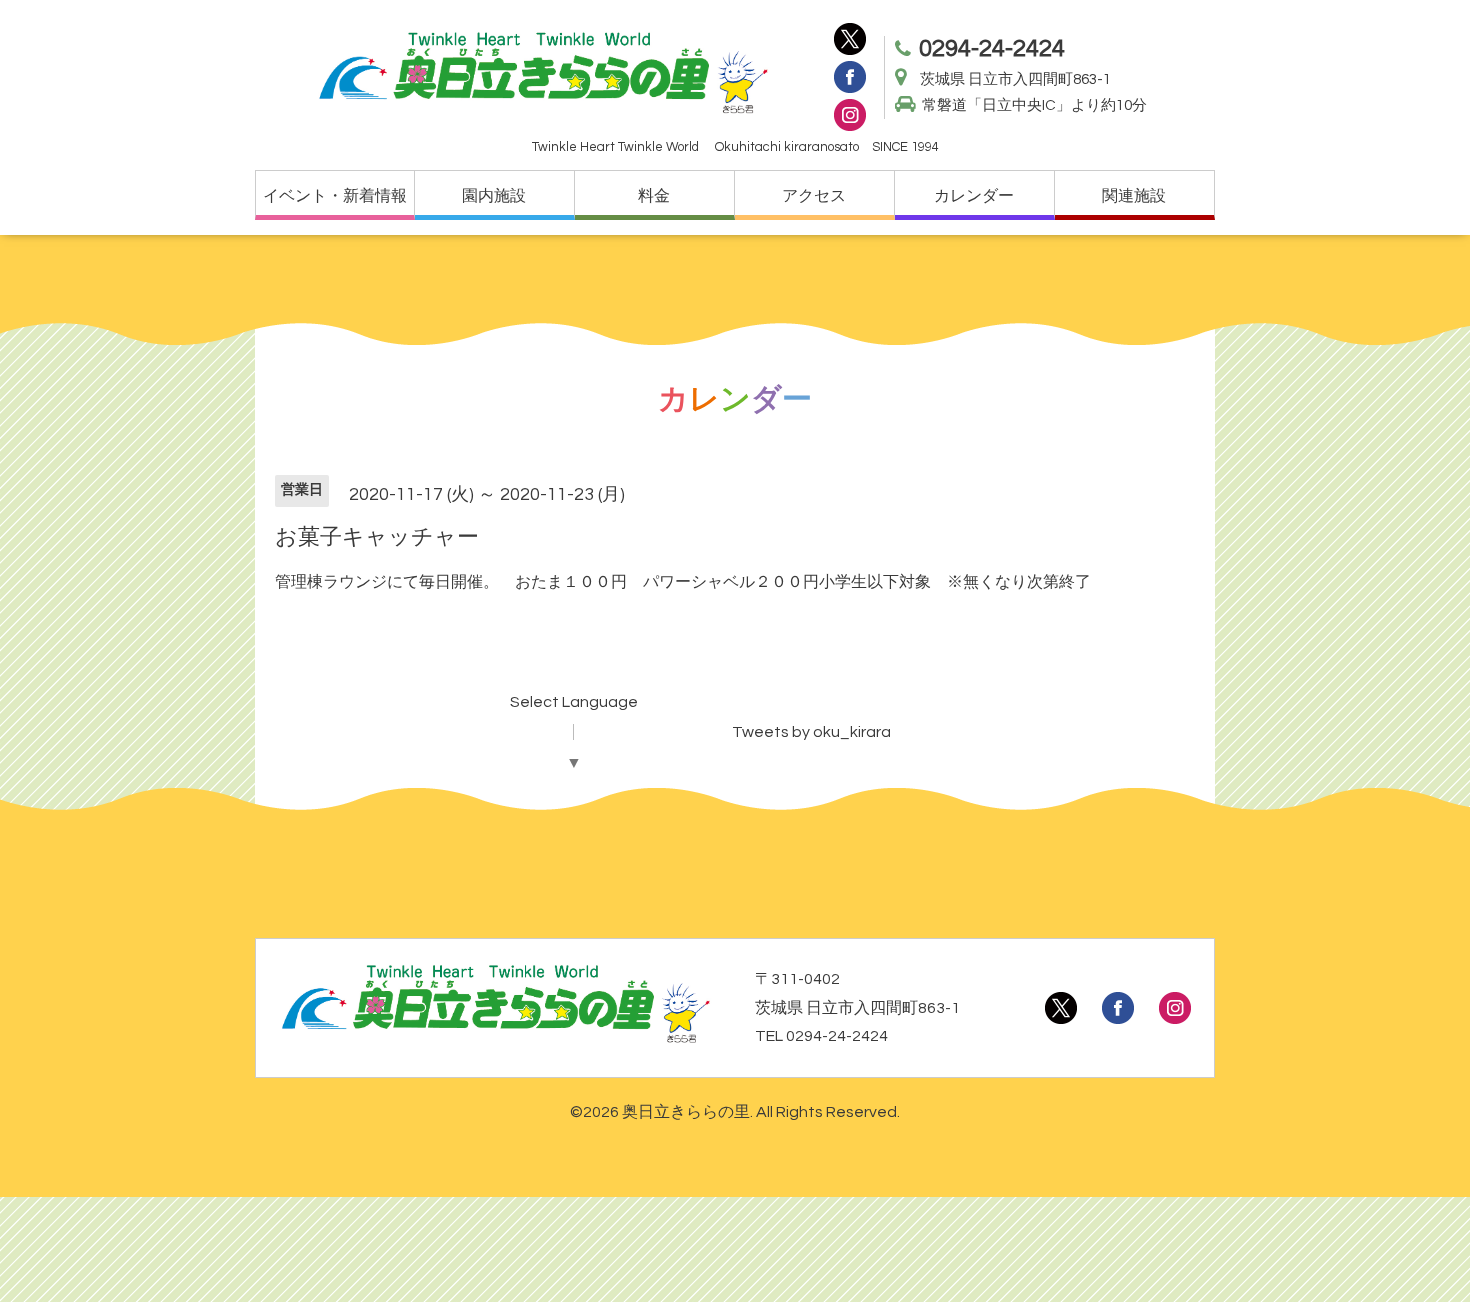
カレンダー (974, 196)
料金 (654, 196)
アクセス (814, 196)
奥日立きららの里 (686, 1112)
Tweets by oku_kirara (811, 732)
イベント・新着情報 (335, 196)
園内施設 (494, 196)
